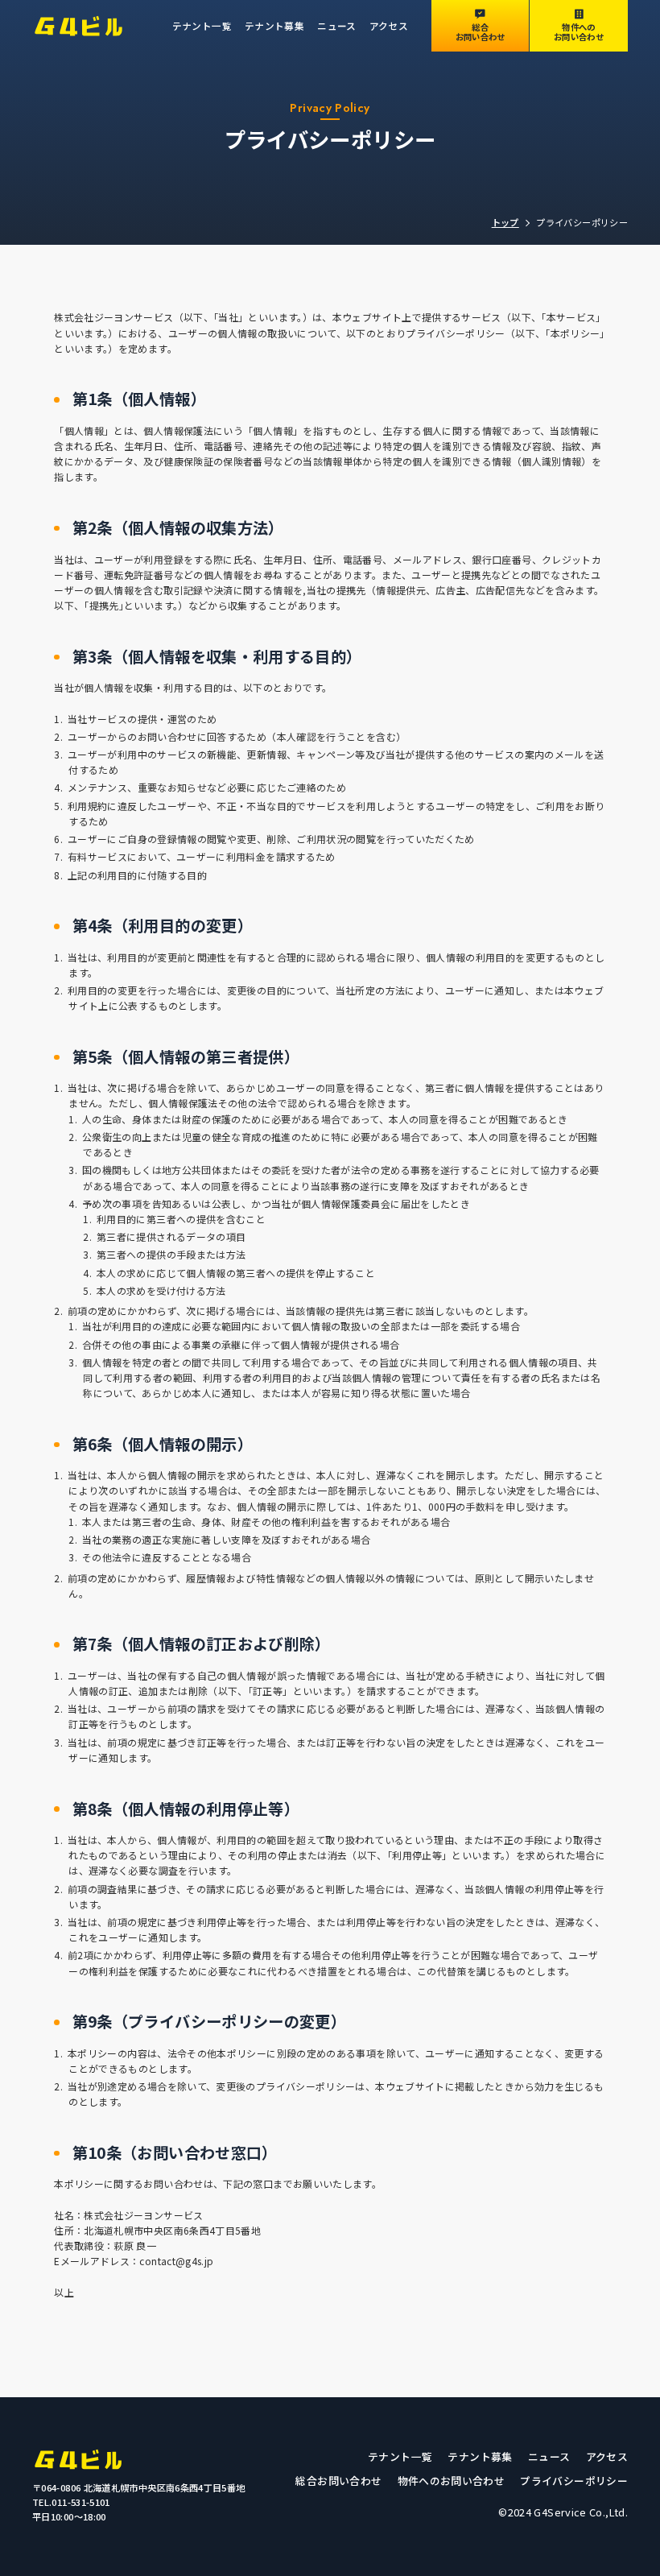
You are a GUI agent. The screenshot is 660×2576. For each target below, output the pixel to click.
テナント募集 (274, 25)
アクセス (389, 25)
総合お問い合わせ (338, 2481)
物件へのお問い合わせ (452, 2481)
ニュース (336, 25)
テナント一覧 (202, 25)
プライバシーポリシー (574, 2481)
